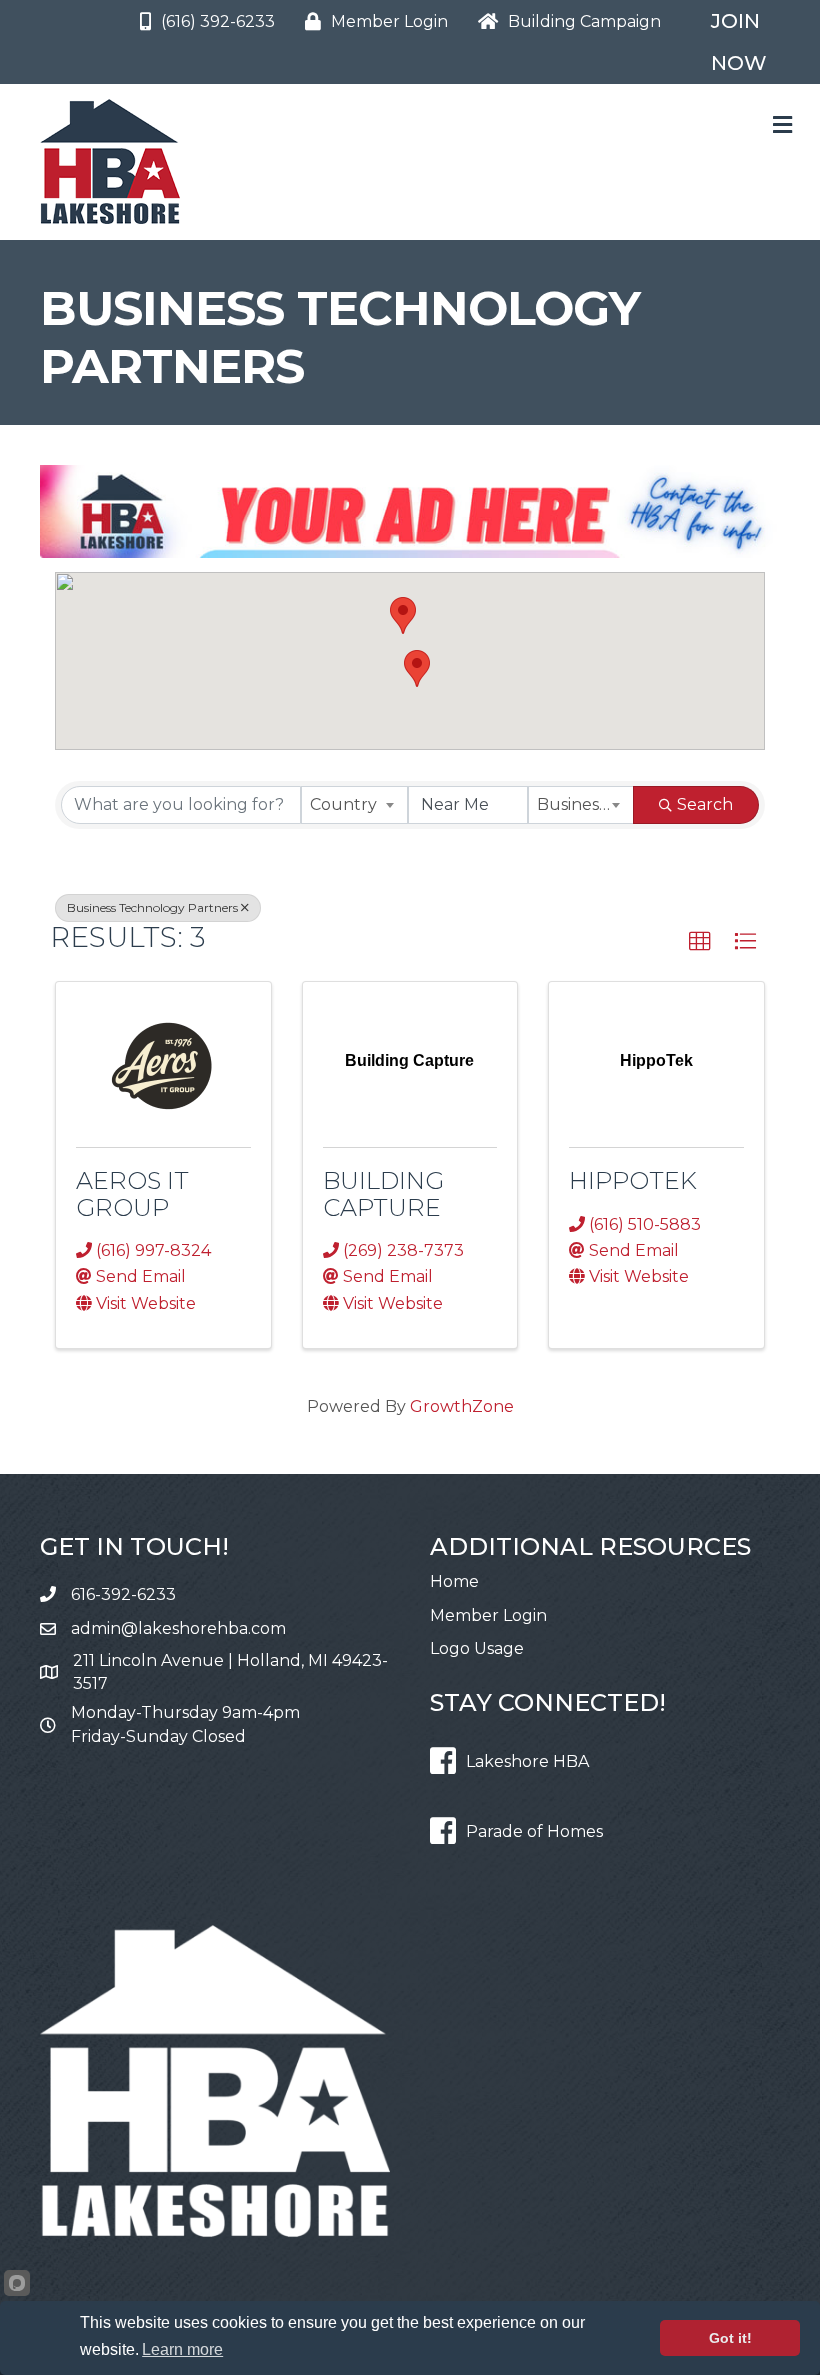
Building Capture (383, 1193)
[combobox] (354, 805)
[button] (403, 615)
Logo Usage (477, 1648)
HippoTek (633, 1180)
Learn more (182, 2349)
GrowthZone (462, 1406)
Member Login (488, 1615)
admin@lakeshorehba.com (178, 1628)
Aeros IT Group (132, 1193)
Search (705, 804)
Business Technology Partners (152, 907)
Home (454, 1581)
